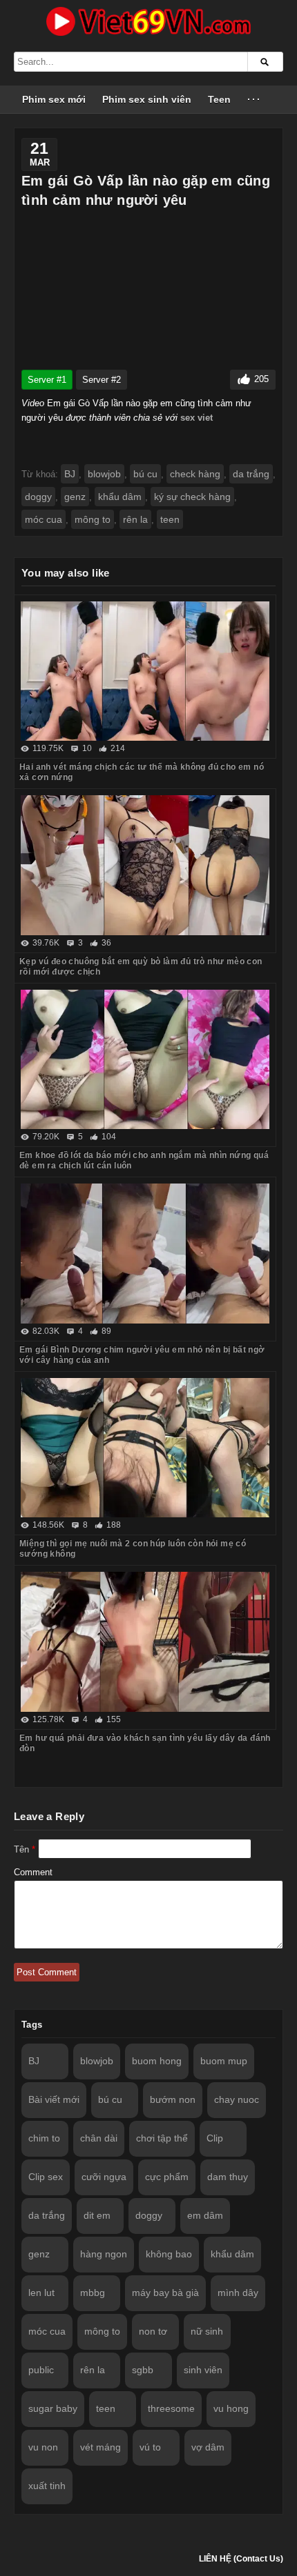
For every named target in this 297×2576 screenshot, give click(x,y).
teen (170, 519)
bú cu (145, 474)
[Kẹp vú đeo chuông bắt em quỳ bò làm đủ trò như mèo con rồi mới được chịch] (145, 865)
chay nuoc (237, 2099)
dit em (97, 2215)
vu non (43, 2447)
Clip (215, 2138)
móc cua (44, 519)
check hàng (195, 474)
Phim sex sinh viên (147, 99)
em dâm (205, 2215)
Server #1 (47, 380)
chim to (44, 2138)
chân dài (99, 2138)
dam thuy (228, 2177)
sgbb (143, 2370)
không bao (169, 2254)
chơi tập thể (162, 2138)
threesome (171, 2408)
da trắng (251, 474)
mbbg (93, 2293)
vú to (150, 2447)
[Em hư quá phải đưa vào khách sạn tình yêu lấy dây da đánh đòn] (145, 1642)
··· (255, 99)
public (41, 2370)
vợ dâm (208, 2447)
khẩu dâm (120, 497)
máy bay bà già (165, 2293)
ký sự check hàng (192, 497)
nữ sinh (207, 2331)
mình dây (238, 2293)
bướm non (173, 2099)
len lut (41, 2293)
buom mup (224, 2061)
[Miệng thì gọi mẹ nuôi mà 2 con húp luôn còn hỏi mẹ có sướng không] (145, 1448)
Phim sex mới (54, 99)
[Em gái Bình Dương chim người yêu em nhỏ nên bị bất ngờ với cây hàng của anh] (145, 1254)
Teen (219, 99)
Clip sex (46, 2177)
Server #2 (102, 380)
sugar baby (53, 2408)
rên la (135, 519)
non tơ (153, 2331)
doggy (38, 497)
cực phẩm (167, 2177)
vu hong (231, 2408)
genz (75, 497)
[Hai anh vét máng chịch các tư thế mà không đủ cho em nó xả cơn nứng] (145, 671)
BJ (70, 474)
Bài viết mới (54, 2099)
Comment (33, 1872)
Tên (25, 1849)
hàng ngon (104, 2254)
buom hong (157, 2061)
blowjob (104, 474)
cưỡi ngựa (104, 2177)
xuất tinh (47, 2486)
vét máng (100, 2447)
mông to (93, 519)
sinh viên (203, 2370)
